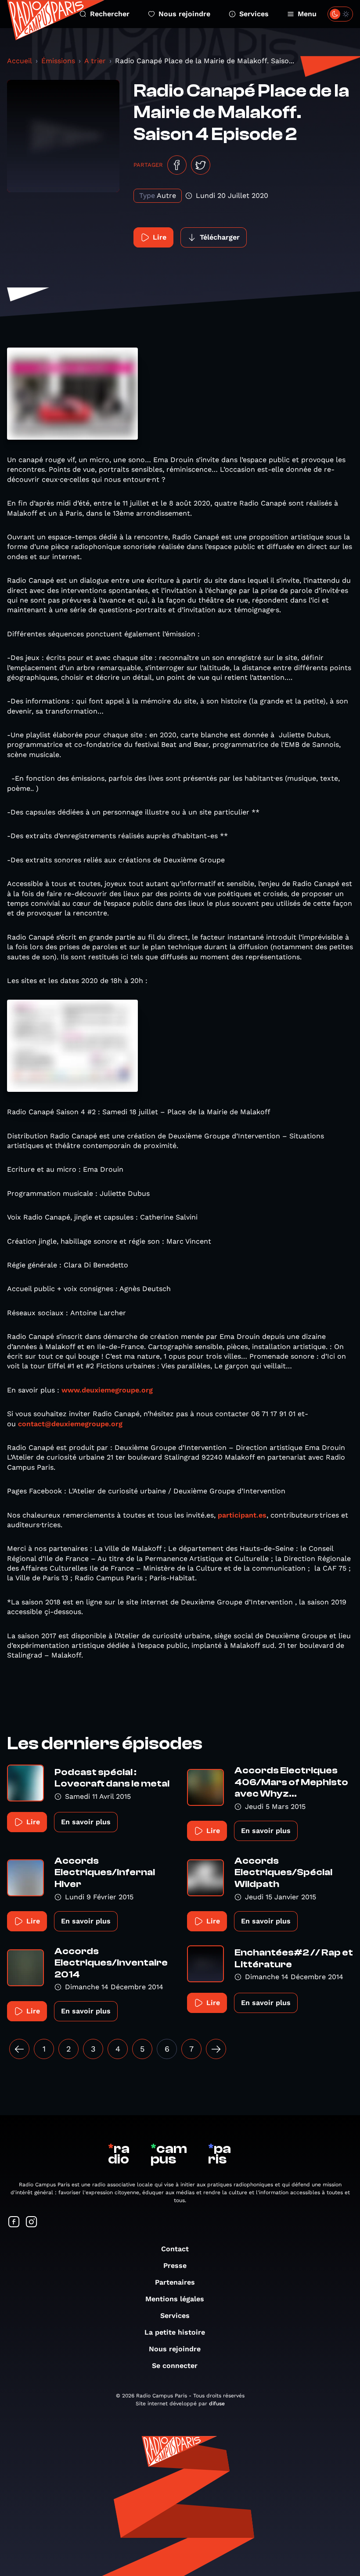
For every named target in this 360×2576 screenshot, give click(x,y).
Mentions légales (175, 2299)
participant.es (242, 1515)
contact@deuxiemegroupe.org (70, 1424)
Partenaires (175, 2282)
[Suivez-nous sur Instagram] (32, 2223)
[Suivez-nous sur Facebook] (14, 2223)
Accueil (20, 61)
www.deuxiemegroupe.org (107, 1390)
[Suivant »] (216, 2049)
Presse (175, 2266)
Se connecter (175, 2366)
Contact (175, 2249)
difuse (217, 2404)
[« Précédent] (19, 2049)
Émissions (58, 61)
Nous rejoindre (184, 14)
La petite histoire (175, 2332)
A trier (95, 61)
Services (254, 14)
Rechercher (110, 14)
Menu (307, 14)
